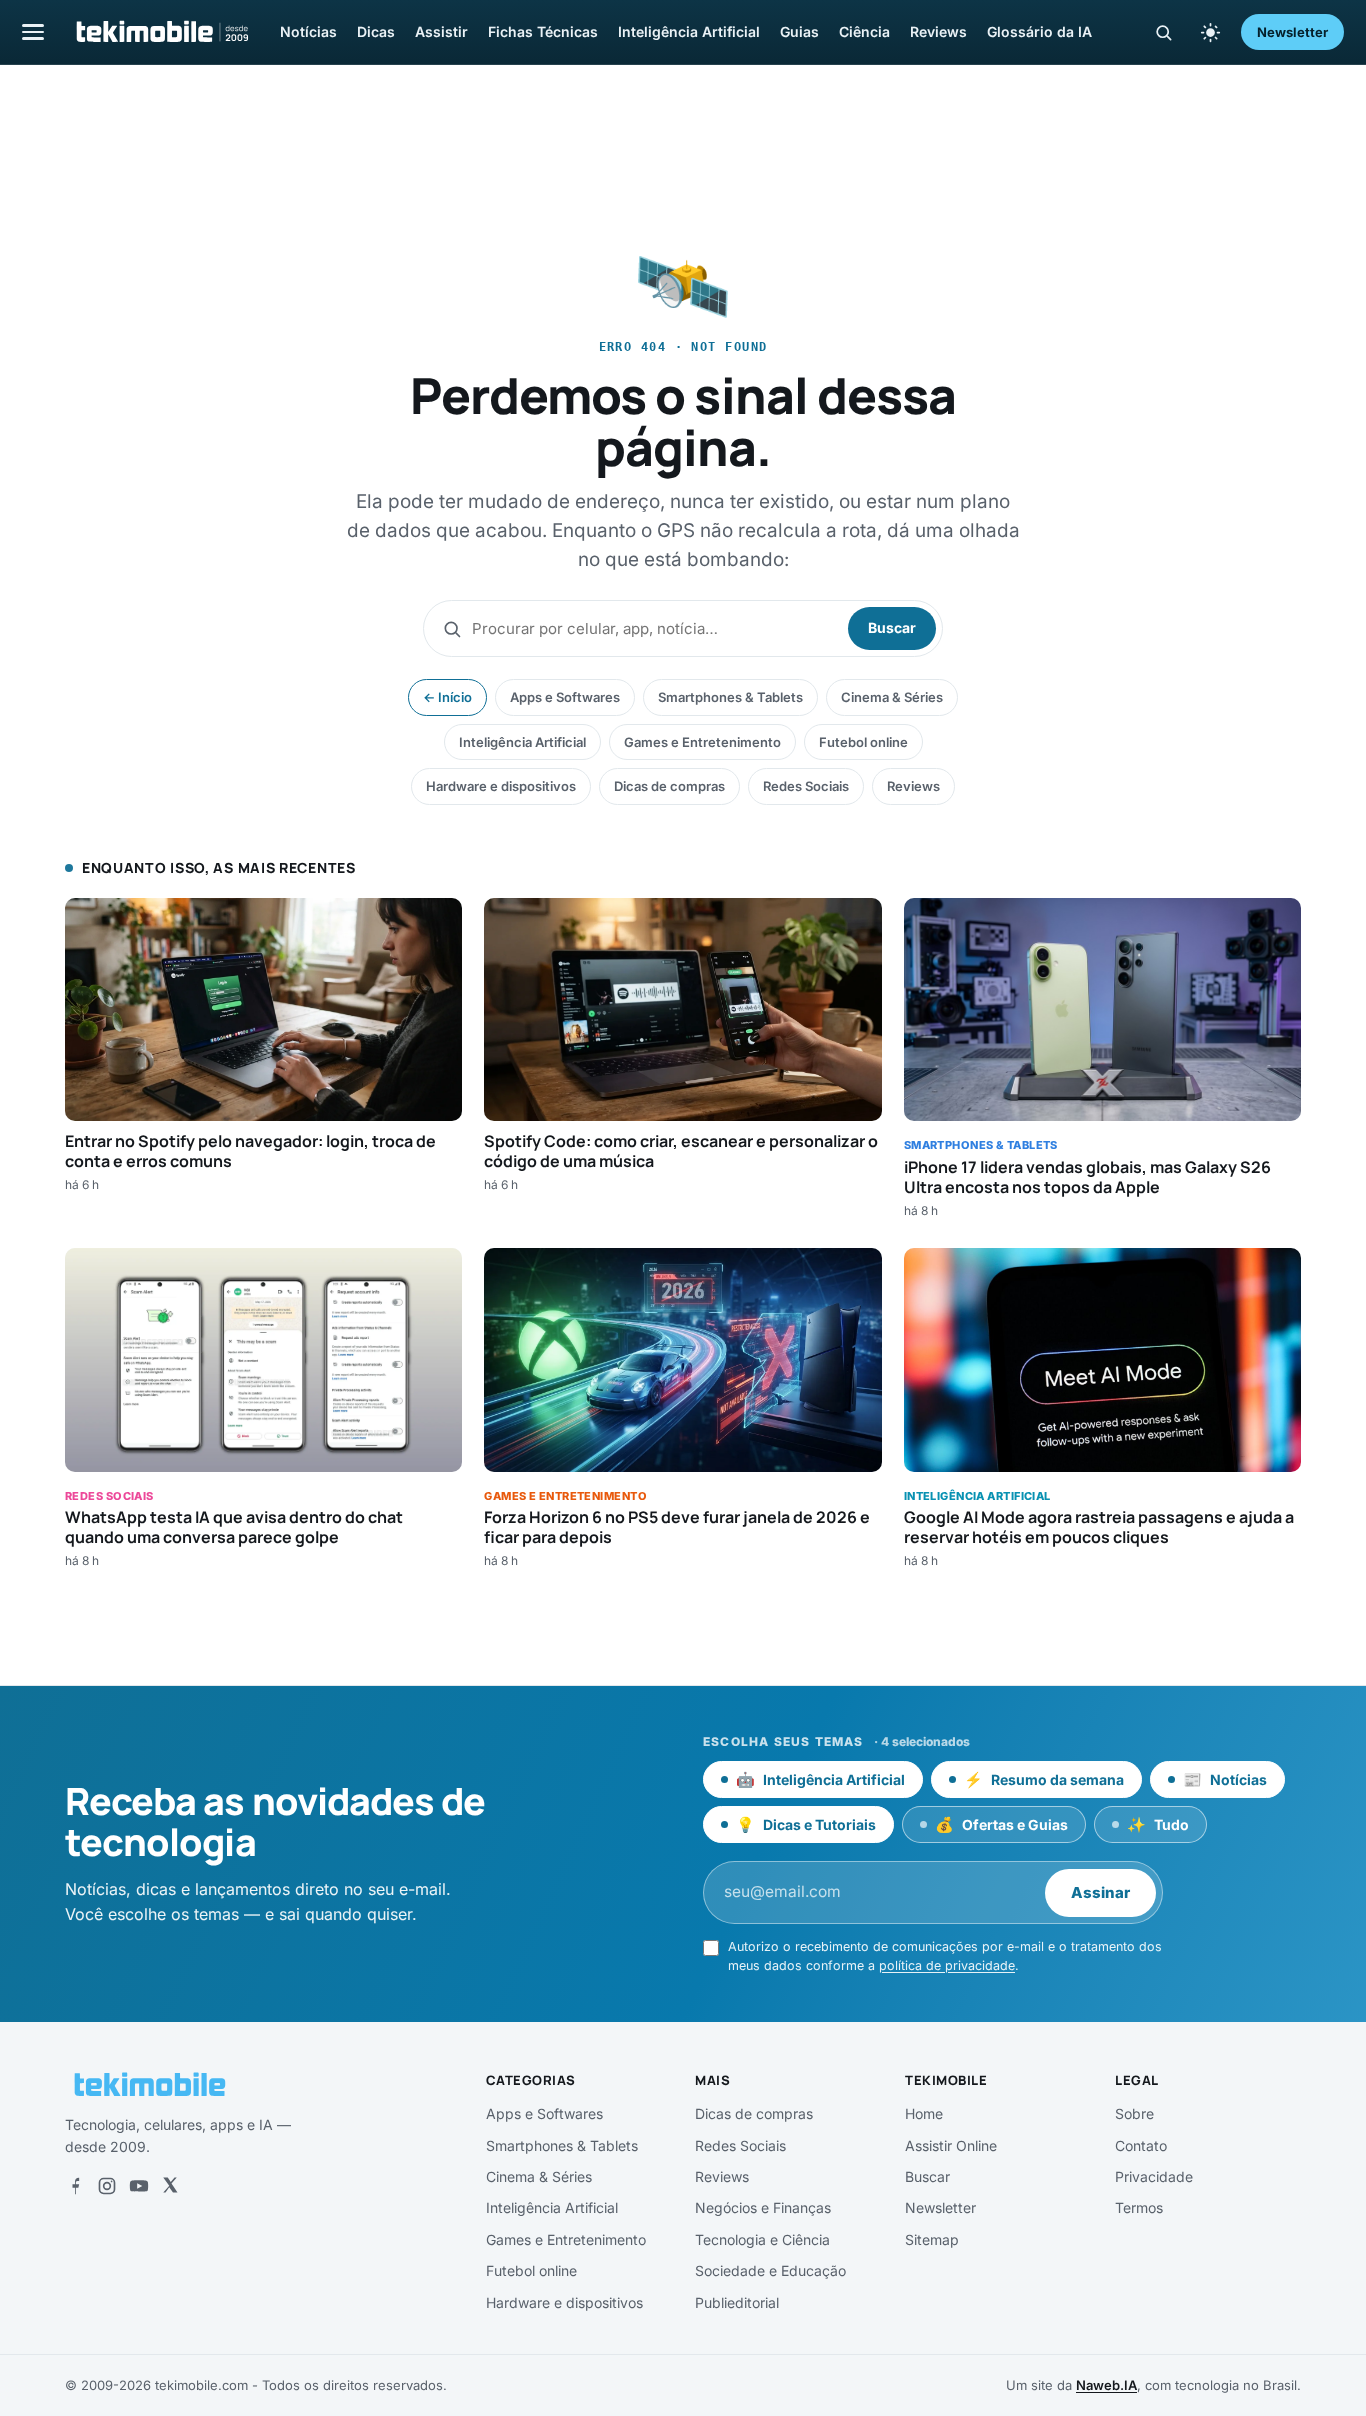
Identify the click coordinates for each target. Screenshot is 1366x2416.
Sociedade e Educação (770, 2270)
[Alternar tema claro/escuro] (1210, 32)
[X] (170, 2186)
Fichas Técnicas (543, 31)
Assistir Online (951, 2145)
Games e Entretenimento (702, 742)
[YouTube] (139, 2186)
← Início (447, 697)
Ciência (864, 31)
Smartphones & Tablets (730, 697)
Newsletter (1292, 32)
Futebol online (863, 742)
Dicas (376, 31)
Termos (1139, 2207)
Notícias (308, 31)
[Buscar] (1163, 32)
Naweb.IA (1106, 2385)
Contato (1141, 2145)
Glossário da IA (1039, 31)
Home (924, 2113)
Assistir (441, 31)
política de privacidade (947, 1965)
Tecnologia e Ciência (762, 2239)
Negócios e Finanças (763, 2207)
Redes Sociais (806, 786)
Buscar (892, 627)
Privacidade (1154, 2176)
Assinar (1100, 1892)
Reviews (938, 31)
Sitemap (932, 2239)
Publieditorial (737, 2302)
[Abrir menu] (33, 31)
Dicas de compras (669, 786)
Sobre (1134, 2113)
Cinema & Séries (892, 697)
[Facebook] (75, 2186)
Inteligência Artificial (689, 31)
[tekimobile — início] (161, 32)
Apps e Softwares (565, 697)
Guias (799, 31)
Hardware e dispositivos (501, 786)
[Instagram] (107, 2186)
